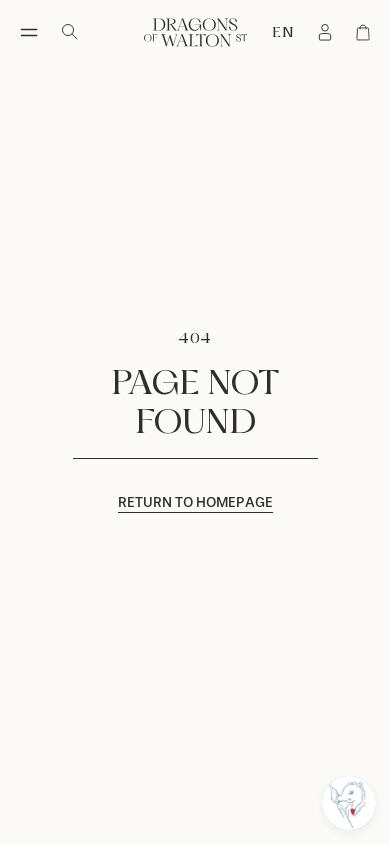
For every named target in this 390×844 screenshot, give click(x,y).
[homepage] (195, 32)
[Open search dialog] (70, 32)
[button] (349, 803)
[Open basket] (363, 32)
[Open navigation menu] (29, 32)
